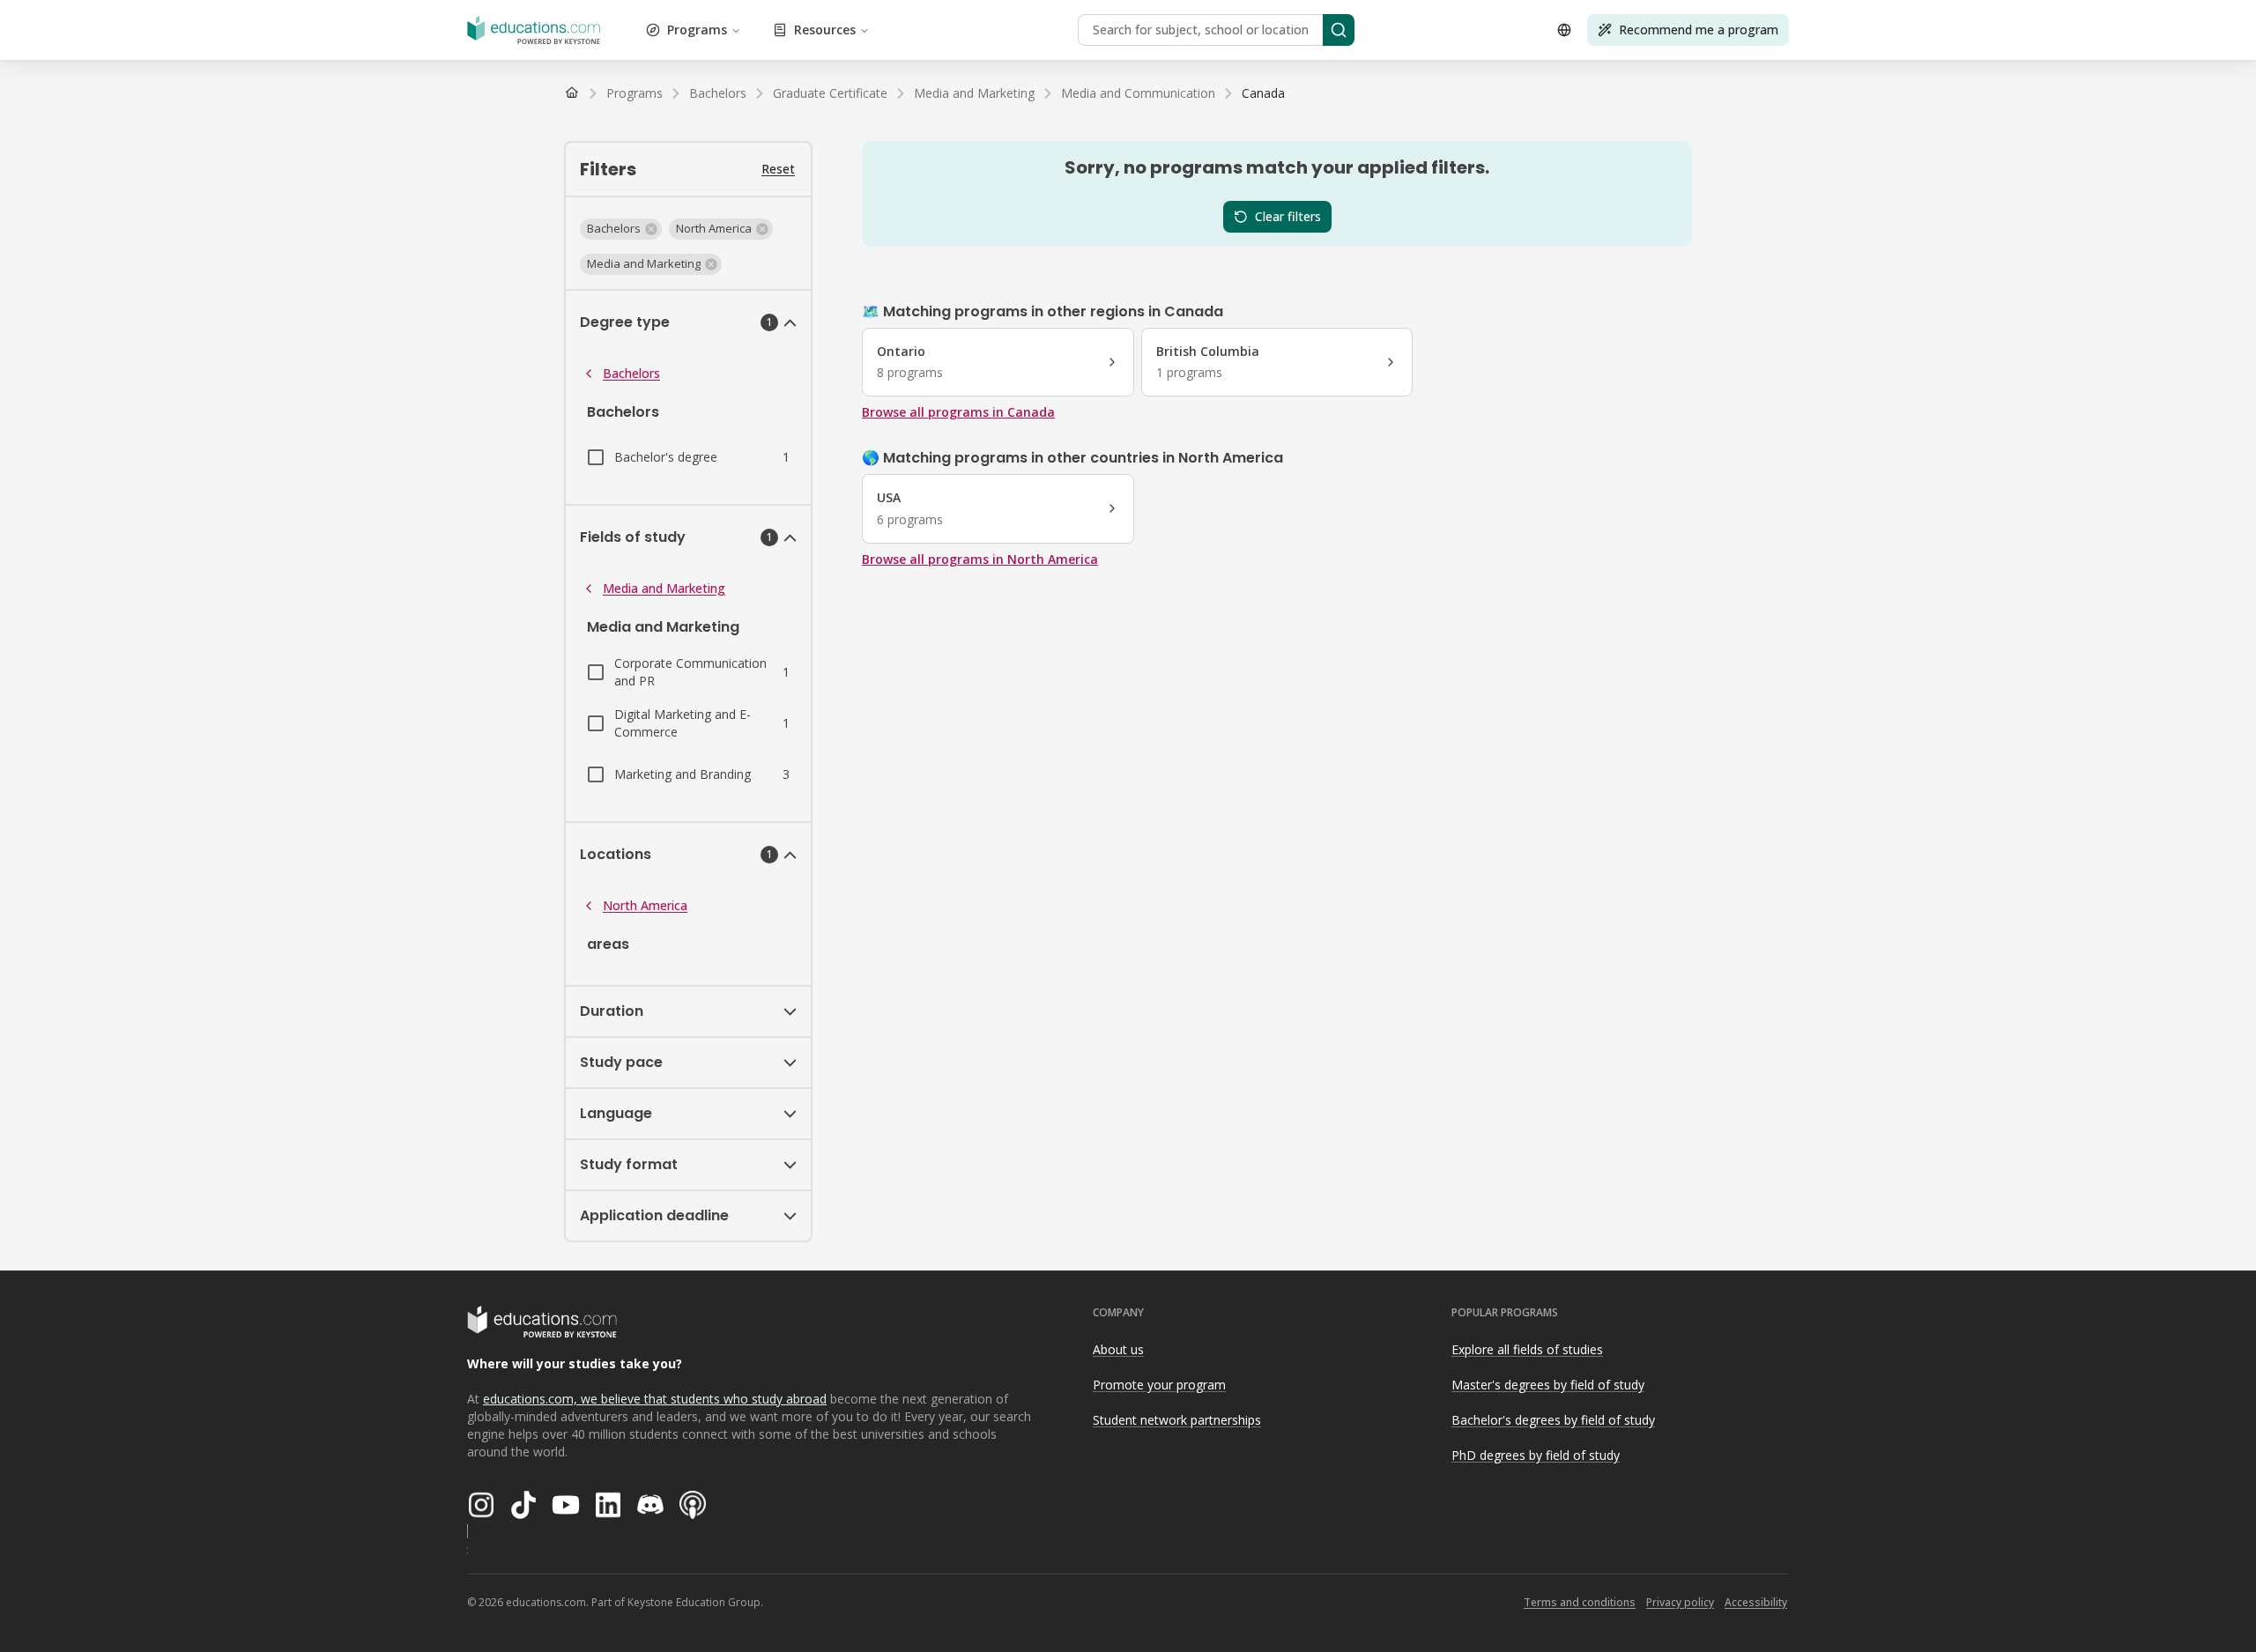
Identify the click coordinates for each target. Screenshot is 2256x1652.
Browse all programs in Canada (958, 412)
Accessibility (1756, 1602)
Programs (697, 30)
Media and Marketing (664, 588)
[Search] (1339, 30)
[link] (1263, 93)
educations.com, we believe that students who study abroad (655, 1399)
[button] (621, 229)
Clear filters (1288, 216)
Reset (778, 169)
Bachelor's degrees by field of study (1553, 1420)
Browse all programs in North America (980, 559)
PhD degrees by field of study (1536, 1455)
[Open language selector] (1564, 30)
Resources (825, 30)
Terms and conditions (1580, 1602)
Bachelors (631, 373)
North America (645, 905)
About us (1118, 1349)
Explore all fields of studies (1527, 1349)
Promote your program (1159, 1385)
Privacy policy (1680, 1602)
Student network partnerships (1177, 1420)
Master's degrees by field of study (1548, 1385)
